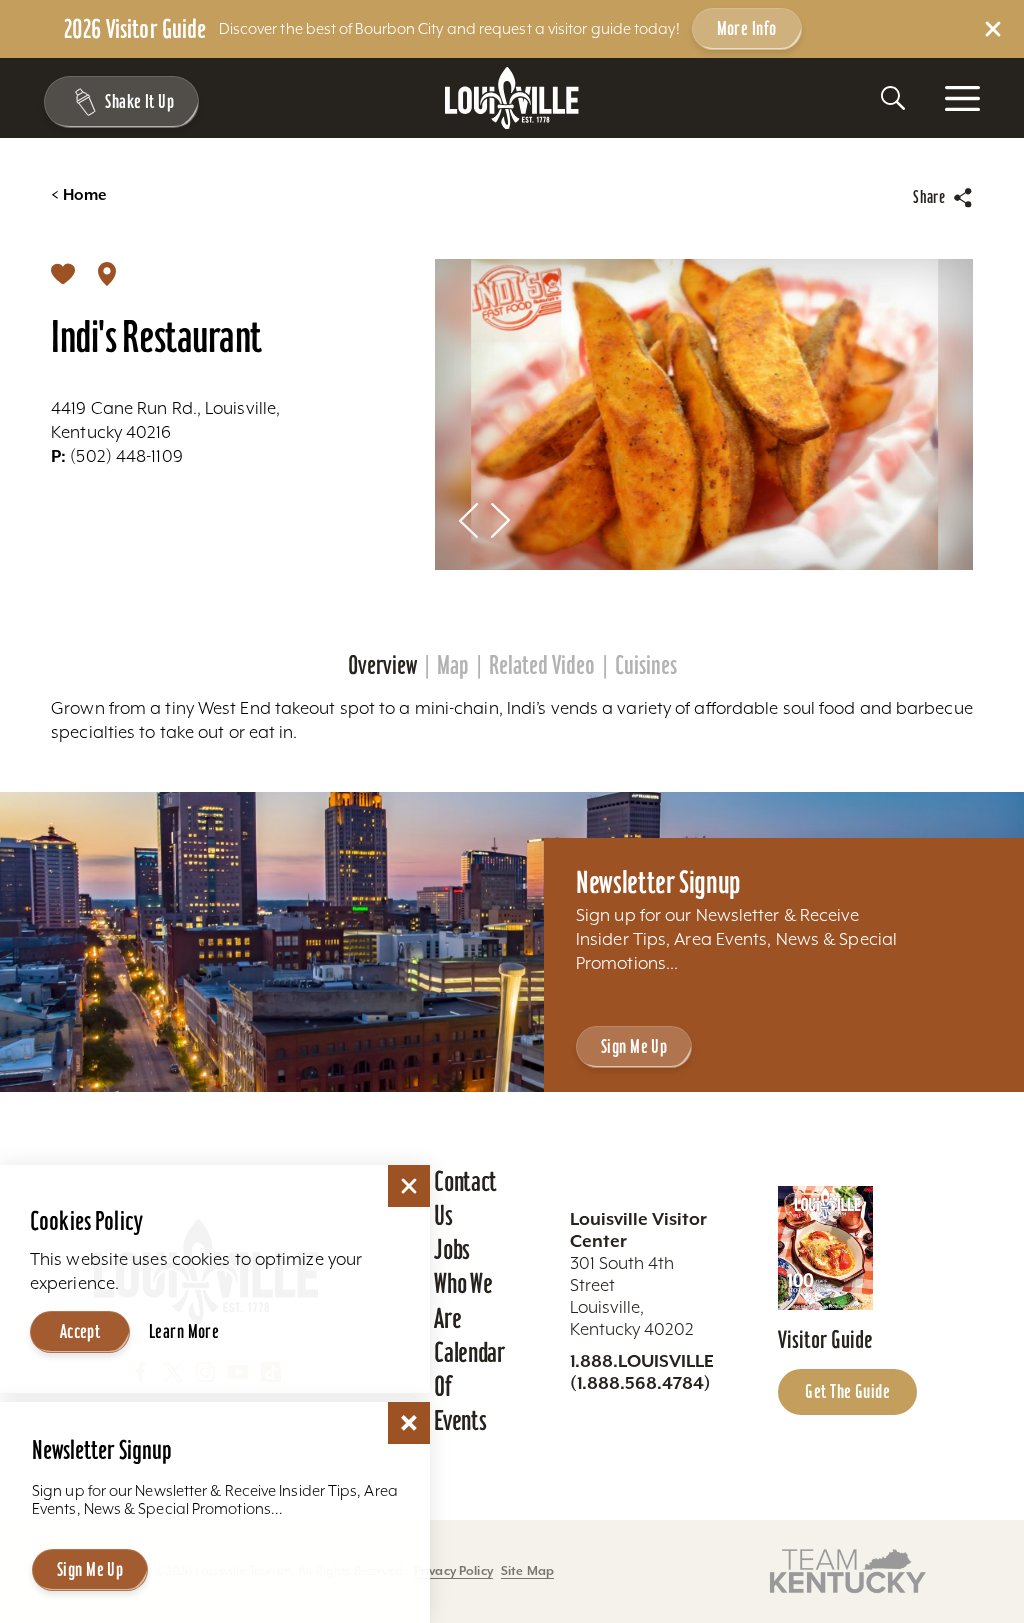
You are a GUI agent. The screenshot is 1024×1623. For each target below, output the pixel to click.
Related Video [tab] (542, 665)
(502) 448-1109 (117, 456)
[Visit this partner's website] (848, 1569)
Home (78, 195)
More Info (747, 28)
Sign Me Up (634, 1046)
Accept (80, 1331)
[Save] (63, 273)
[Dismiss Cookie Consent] (409, 1186)
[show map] (107, 273)
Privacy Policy (453, 1570)
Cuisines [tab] (646, 665)
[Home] (512, 98)
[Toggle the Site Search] (893, 98)
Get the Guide (847, 1391)
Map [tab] (453, 665)
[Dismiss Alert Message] (993, 29)
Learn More (184, 1331)
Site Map (527, 1570)
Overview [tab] (382, 665)
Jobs (452, 1249)
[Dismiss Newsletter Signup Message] (409, 1423)
